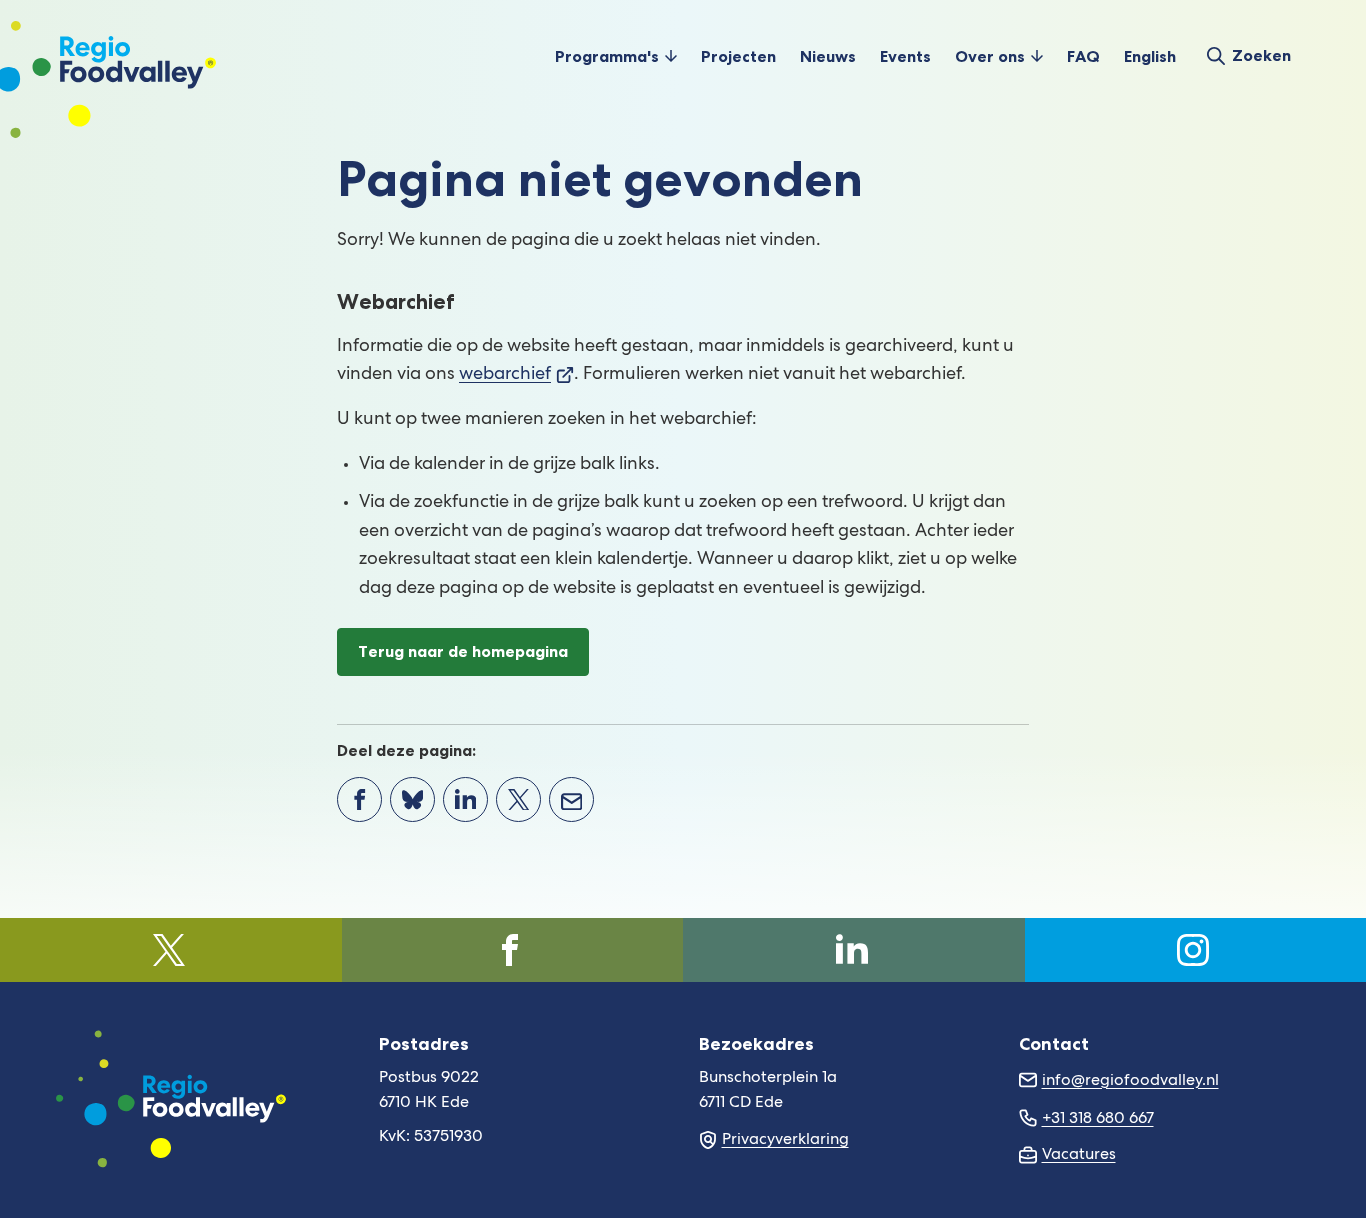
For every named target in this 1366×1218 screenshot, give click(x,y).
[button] (616, 56)
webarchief (516, 375)
